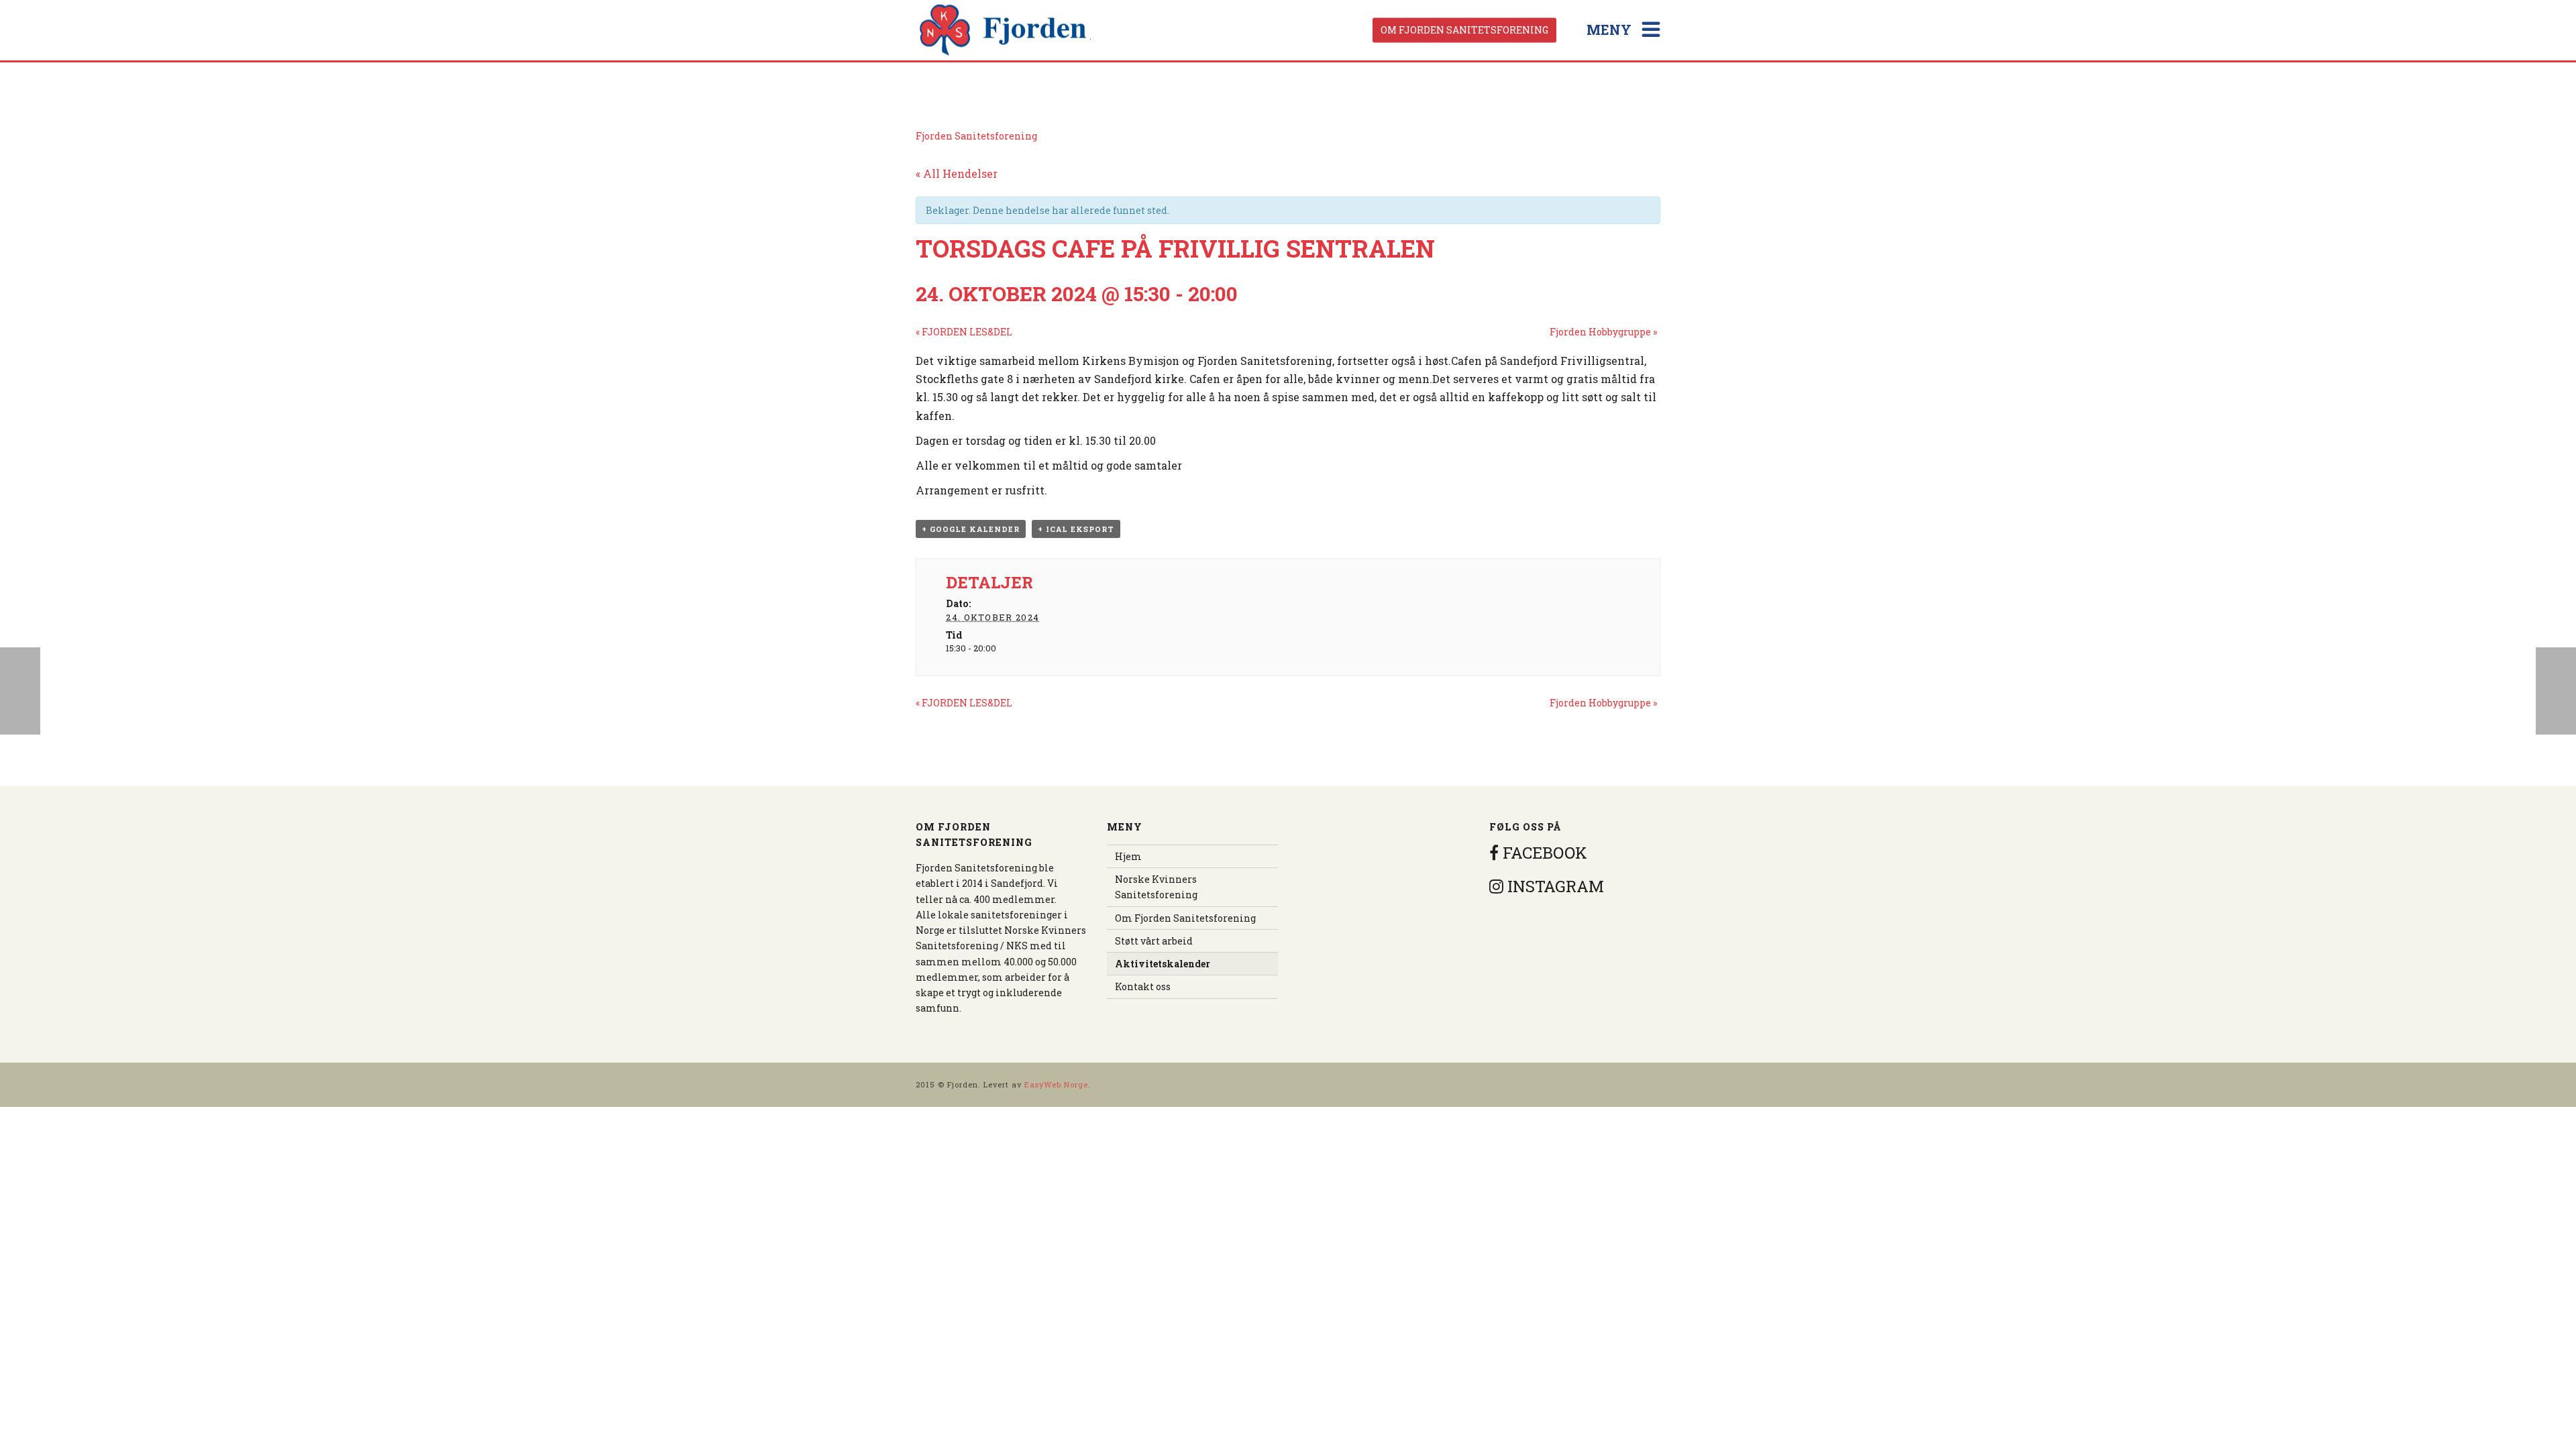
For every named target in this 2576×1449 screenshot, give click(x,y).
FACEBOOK (1543, 853)
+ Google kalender (971, 529)
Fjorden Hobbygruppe (1603, 332)
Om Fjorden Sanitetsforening (1464, 30)
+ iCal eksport (1076, 529)
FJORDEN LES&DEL (964, 332)
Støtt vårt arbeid (1154, 941)
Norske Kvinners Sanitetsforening (1156, 887)
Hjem (1128, 856)
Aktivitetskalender (1163, 964)
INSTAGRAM (1554, 886)
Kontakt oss (1143, 986)
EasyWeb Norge (1056, 1084)
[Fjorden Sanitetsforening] (1006, 30)
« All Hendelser (957, 173)
